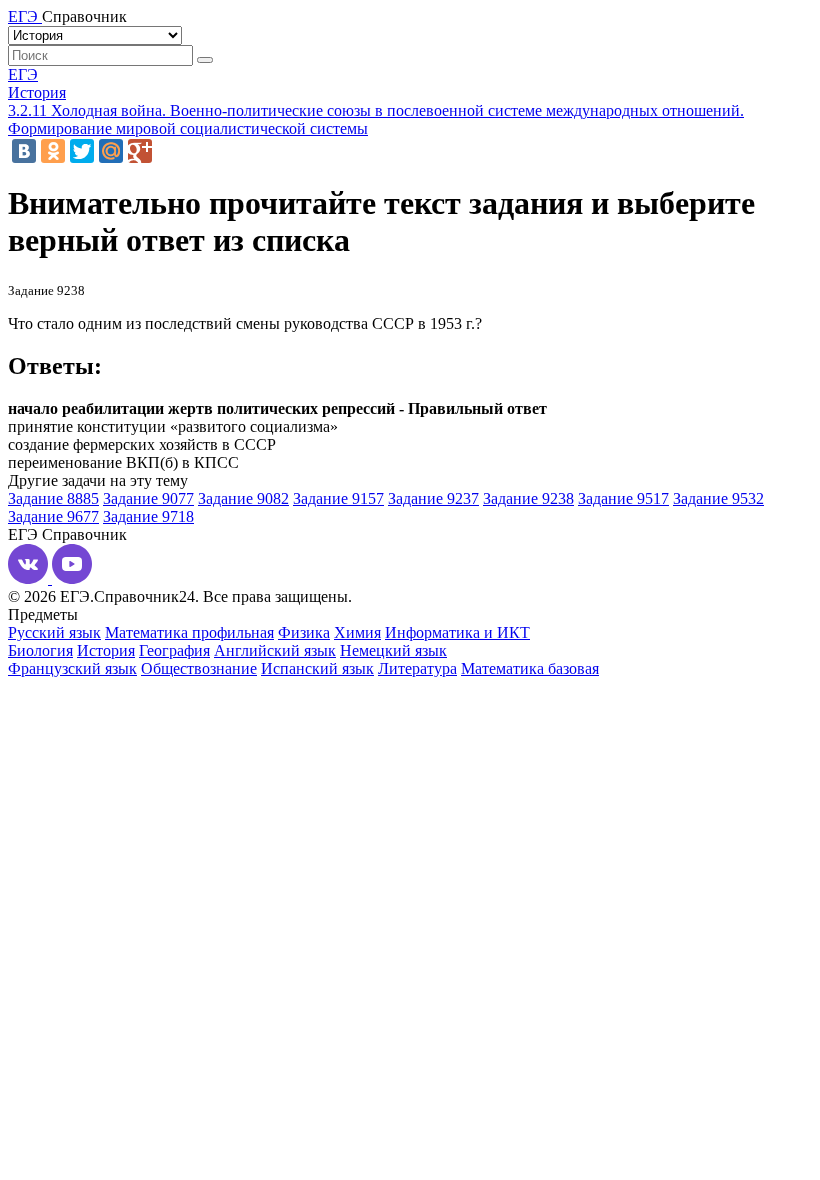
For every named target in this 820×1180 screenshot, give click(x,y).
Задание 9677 (53, 516)
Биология (40, 650)
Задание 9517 (623, 498)
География (174, 650)
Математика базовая (530, 668)
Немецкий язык (393, 650)
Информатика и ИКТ (457, 632)
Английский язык (275, 650)
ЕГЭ (23, 74)
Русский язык (54, 632)
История (37, 92)
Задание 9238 (528, 498)
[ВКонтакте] (24, 151)
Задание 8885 (53, 498)
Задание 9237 (433, 498)
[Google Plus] (140, 151)
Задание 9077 (148, 498)
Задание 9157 (338, 498)
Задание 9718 (148, 516)
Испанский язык (317, 668)
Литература (417, 668)
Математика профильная (189, 632)
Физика (304, 632)
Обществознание (199, 668)
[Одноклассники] (53, 151)
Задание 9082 (243, 498)
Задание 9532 (718, 498)
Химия (357, 632)
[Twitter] (82, 151)
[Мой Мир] (111, 151)
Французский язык (72, 668)
